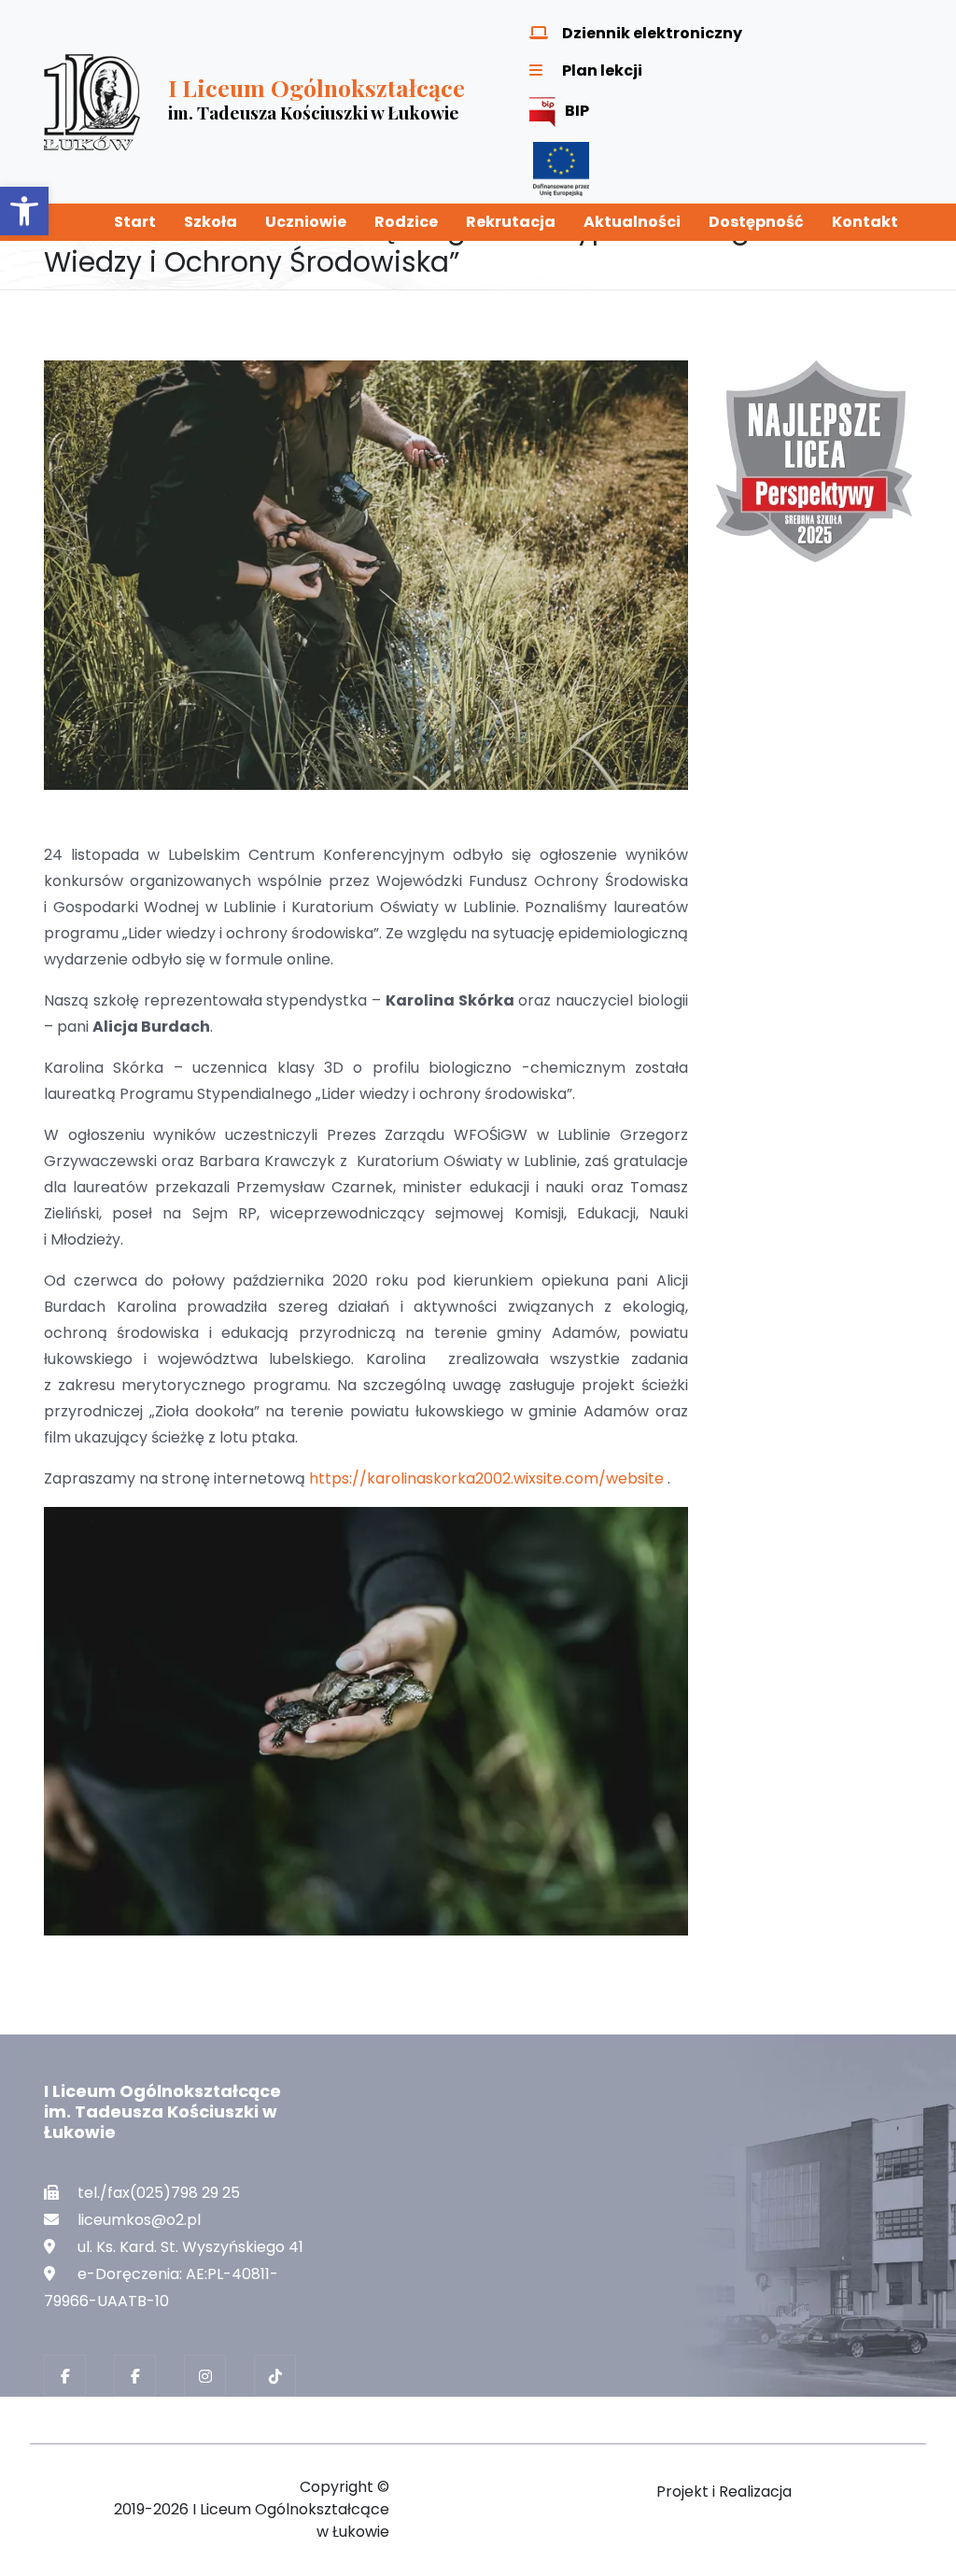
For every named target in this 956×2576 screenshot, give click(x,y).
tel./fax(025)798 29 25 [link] (159, 2193)
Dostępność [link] (756, 222)
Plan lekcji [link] (602, 70)
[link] (24, 211)
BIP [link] (577, 111)
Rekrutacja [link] (511, 222)
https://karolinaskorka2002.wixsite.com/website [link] (486, 1478)
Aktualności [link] (632, 222)
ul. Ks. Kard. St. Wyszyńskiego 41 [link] (190, 2247)
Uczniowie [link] (306, 222)
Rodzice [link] (406, 222)
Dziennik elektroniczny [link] (652, 33)
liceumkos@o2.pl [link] (139, 2220)
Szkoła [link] (211, 222)
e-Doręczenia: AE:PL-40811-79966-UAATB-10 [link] (161, 2287)
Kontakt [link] (865, 222)
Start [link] (135, 222)
